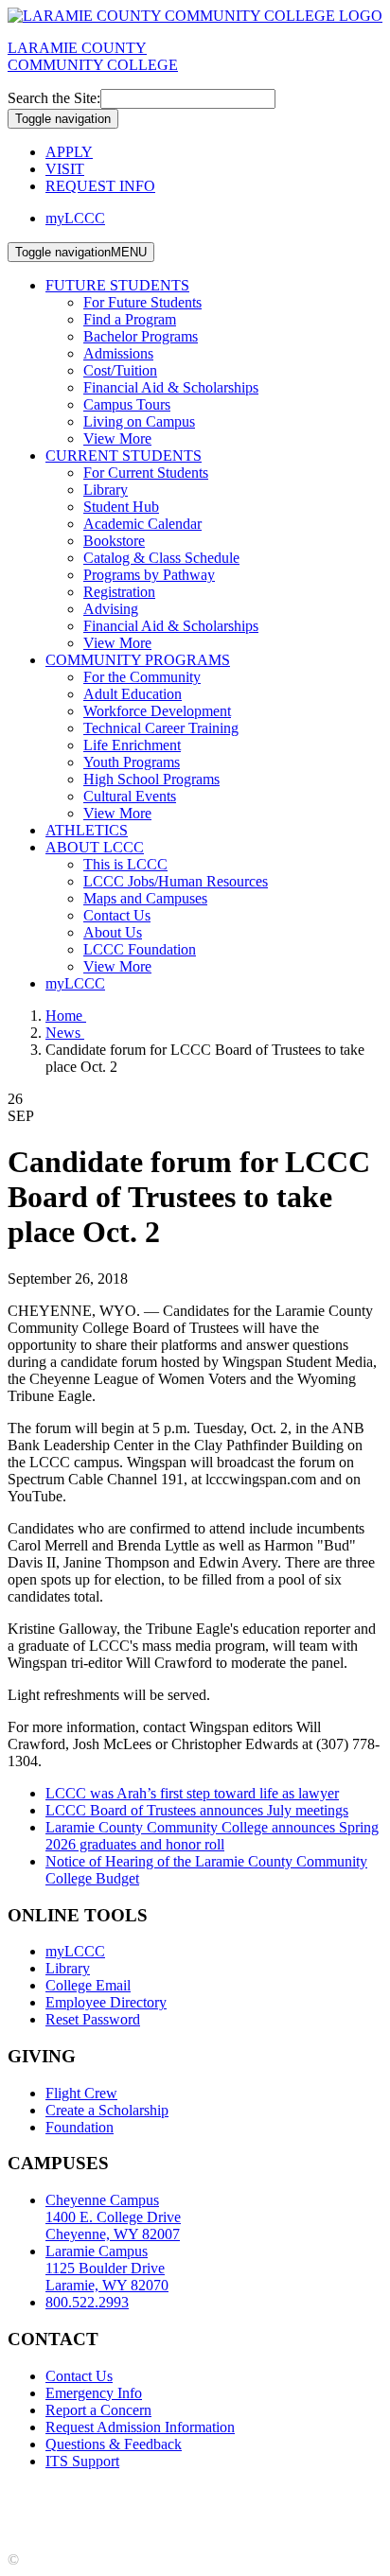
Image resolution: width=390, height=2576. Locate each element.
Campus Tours (127, 404)
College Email (88, 1985)
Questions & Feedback (114, 2444)
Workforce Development (157, 711)
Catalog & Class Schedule (161, 558)
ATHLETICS (87, 830)
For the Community (142, 677)
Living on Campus (139, 421)
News (65, 1033)
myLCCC (75, 218)
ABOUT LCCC (95, 847)
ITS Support (82, 2461)
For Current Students (146, 473)
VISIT (65, 169)
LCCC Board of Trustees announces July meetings (197, 1810)
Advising (111, 609)
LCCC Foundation (140, 949)
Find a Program (130, 319)
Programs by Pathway (149, 575)
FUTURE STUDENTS (117, 285)
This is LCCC (125, 864)
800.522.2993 (87, 2302)
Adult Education (133, 694)
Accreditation (48, 2493)
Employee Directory (106, 2002)
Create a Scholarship (107, 2110)
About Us (113, 932)
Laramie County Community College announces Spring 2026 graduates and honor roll (212, 1836)
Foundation (80, 2127)
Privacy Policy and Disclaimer (189, 2493)
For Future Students (142, 302)
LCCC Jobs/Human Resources (176, 881)
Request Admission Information (140, 2427)
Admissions (118, 353)
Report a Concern (98, 2410)
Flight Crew (81, 2093)
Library (106, 490)
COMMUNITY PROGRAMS (138, 660)
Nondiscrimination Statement (94, 2510)
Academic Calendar (142, 524)
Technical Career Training (161, 728)
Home (66, 1016)
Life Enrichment (132, 745)
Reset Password (93, 2019)
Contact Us (117, 915)
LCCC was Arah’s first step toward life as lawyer (192, 1793)
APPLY (69, 152)
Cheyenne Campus (113, 2217)
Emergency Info (94, 2393)
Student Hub (121, 507)
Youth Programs (132, 762)
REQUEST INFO (100, 186)
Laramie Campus (107, 2268)
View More (117, 438)
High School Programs (151, 779)
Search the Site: (54, 98)
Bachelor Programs (141, 336)
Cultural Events (130, 796)
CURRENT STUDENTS (124, 456)
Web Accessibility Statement (276, 2510)
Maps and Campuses (145, 898)
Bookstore (114, 541)
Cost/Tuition (120, 370)
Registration (119, 592)
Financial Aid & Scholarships (171, 387)
